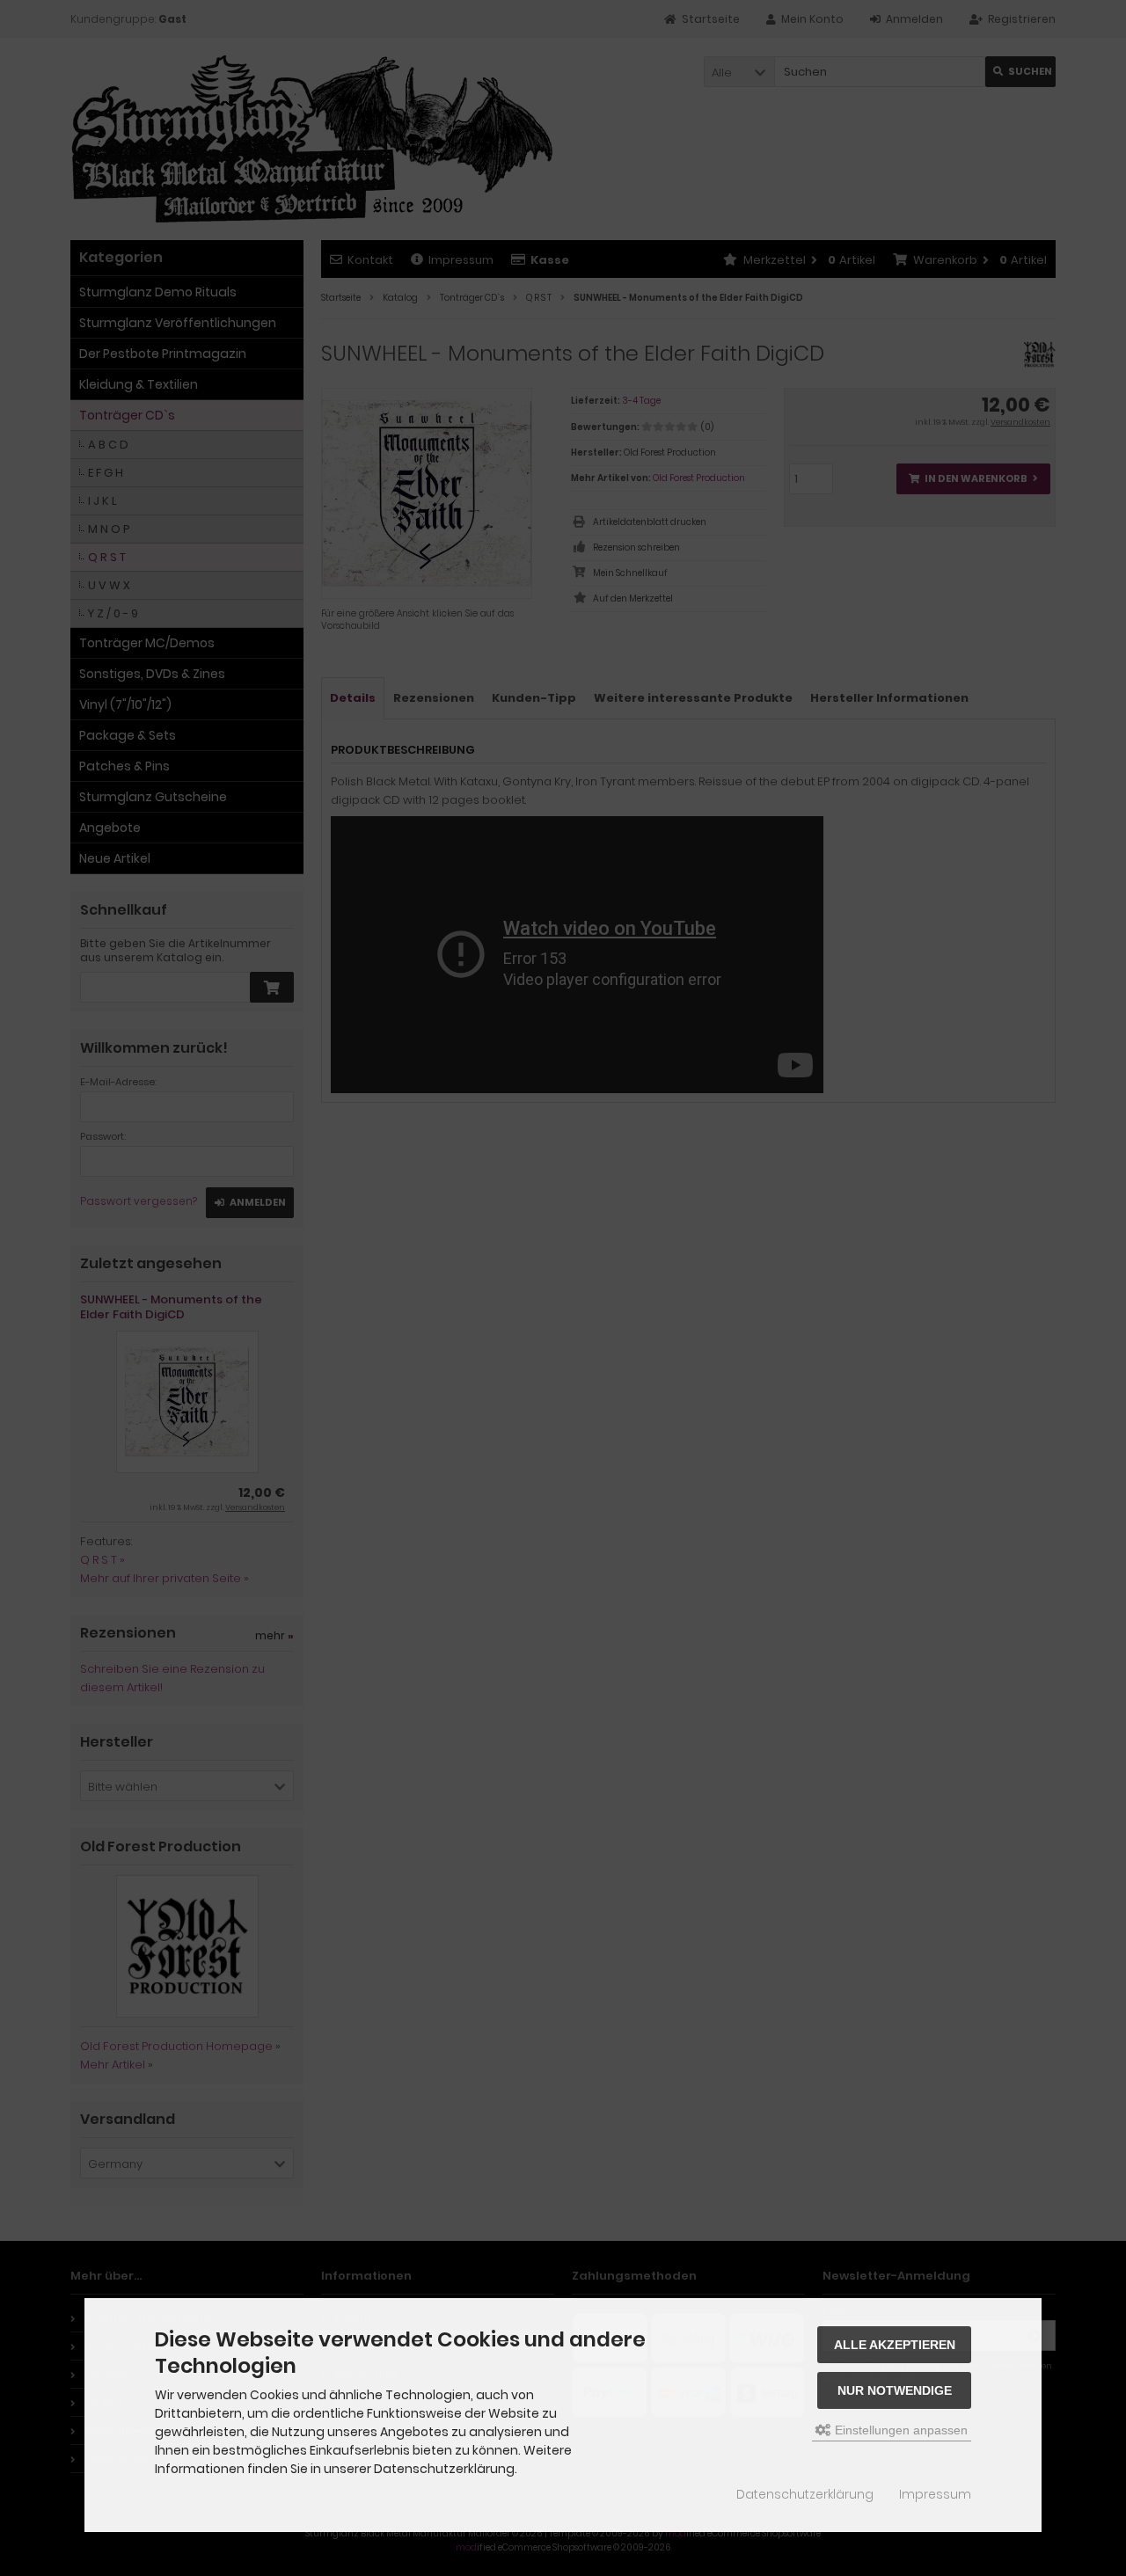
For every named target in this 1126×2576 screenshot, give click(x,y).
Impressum (935, 2494)
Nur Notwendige (895, 2390)
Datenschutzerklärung (805, 2494)
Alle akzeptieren (895, 2345)
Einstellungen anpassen (899, 2430)
